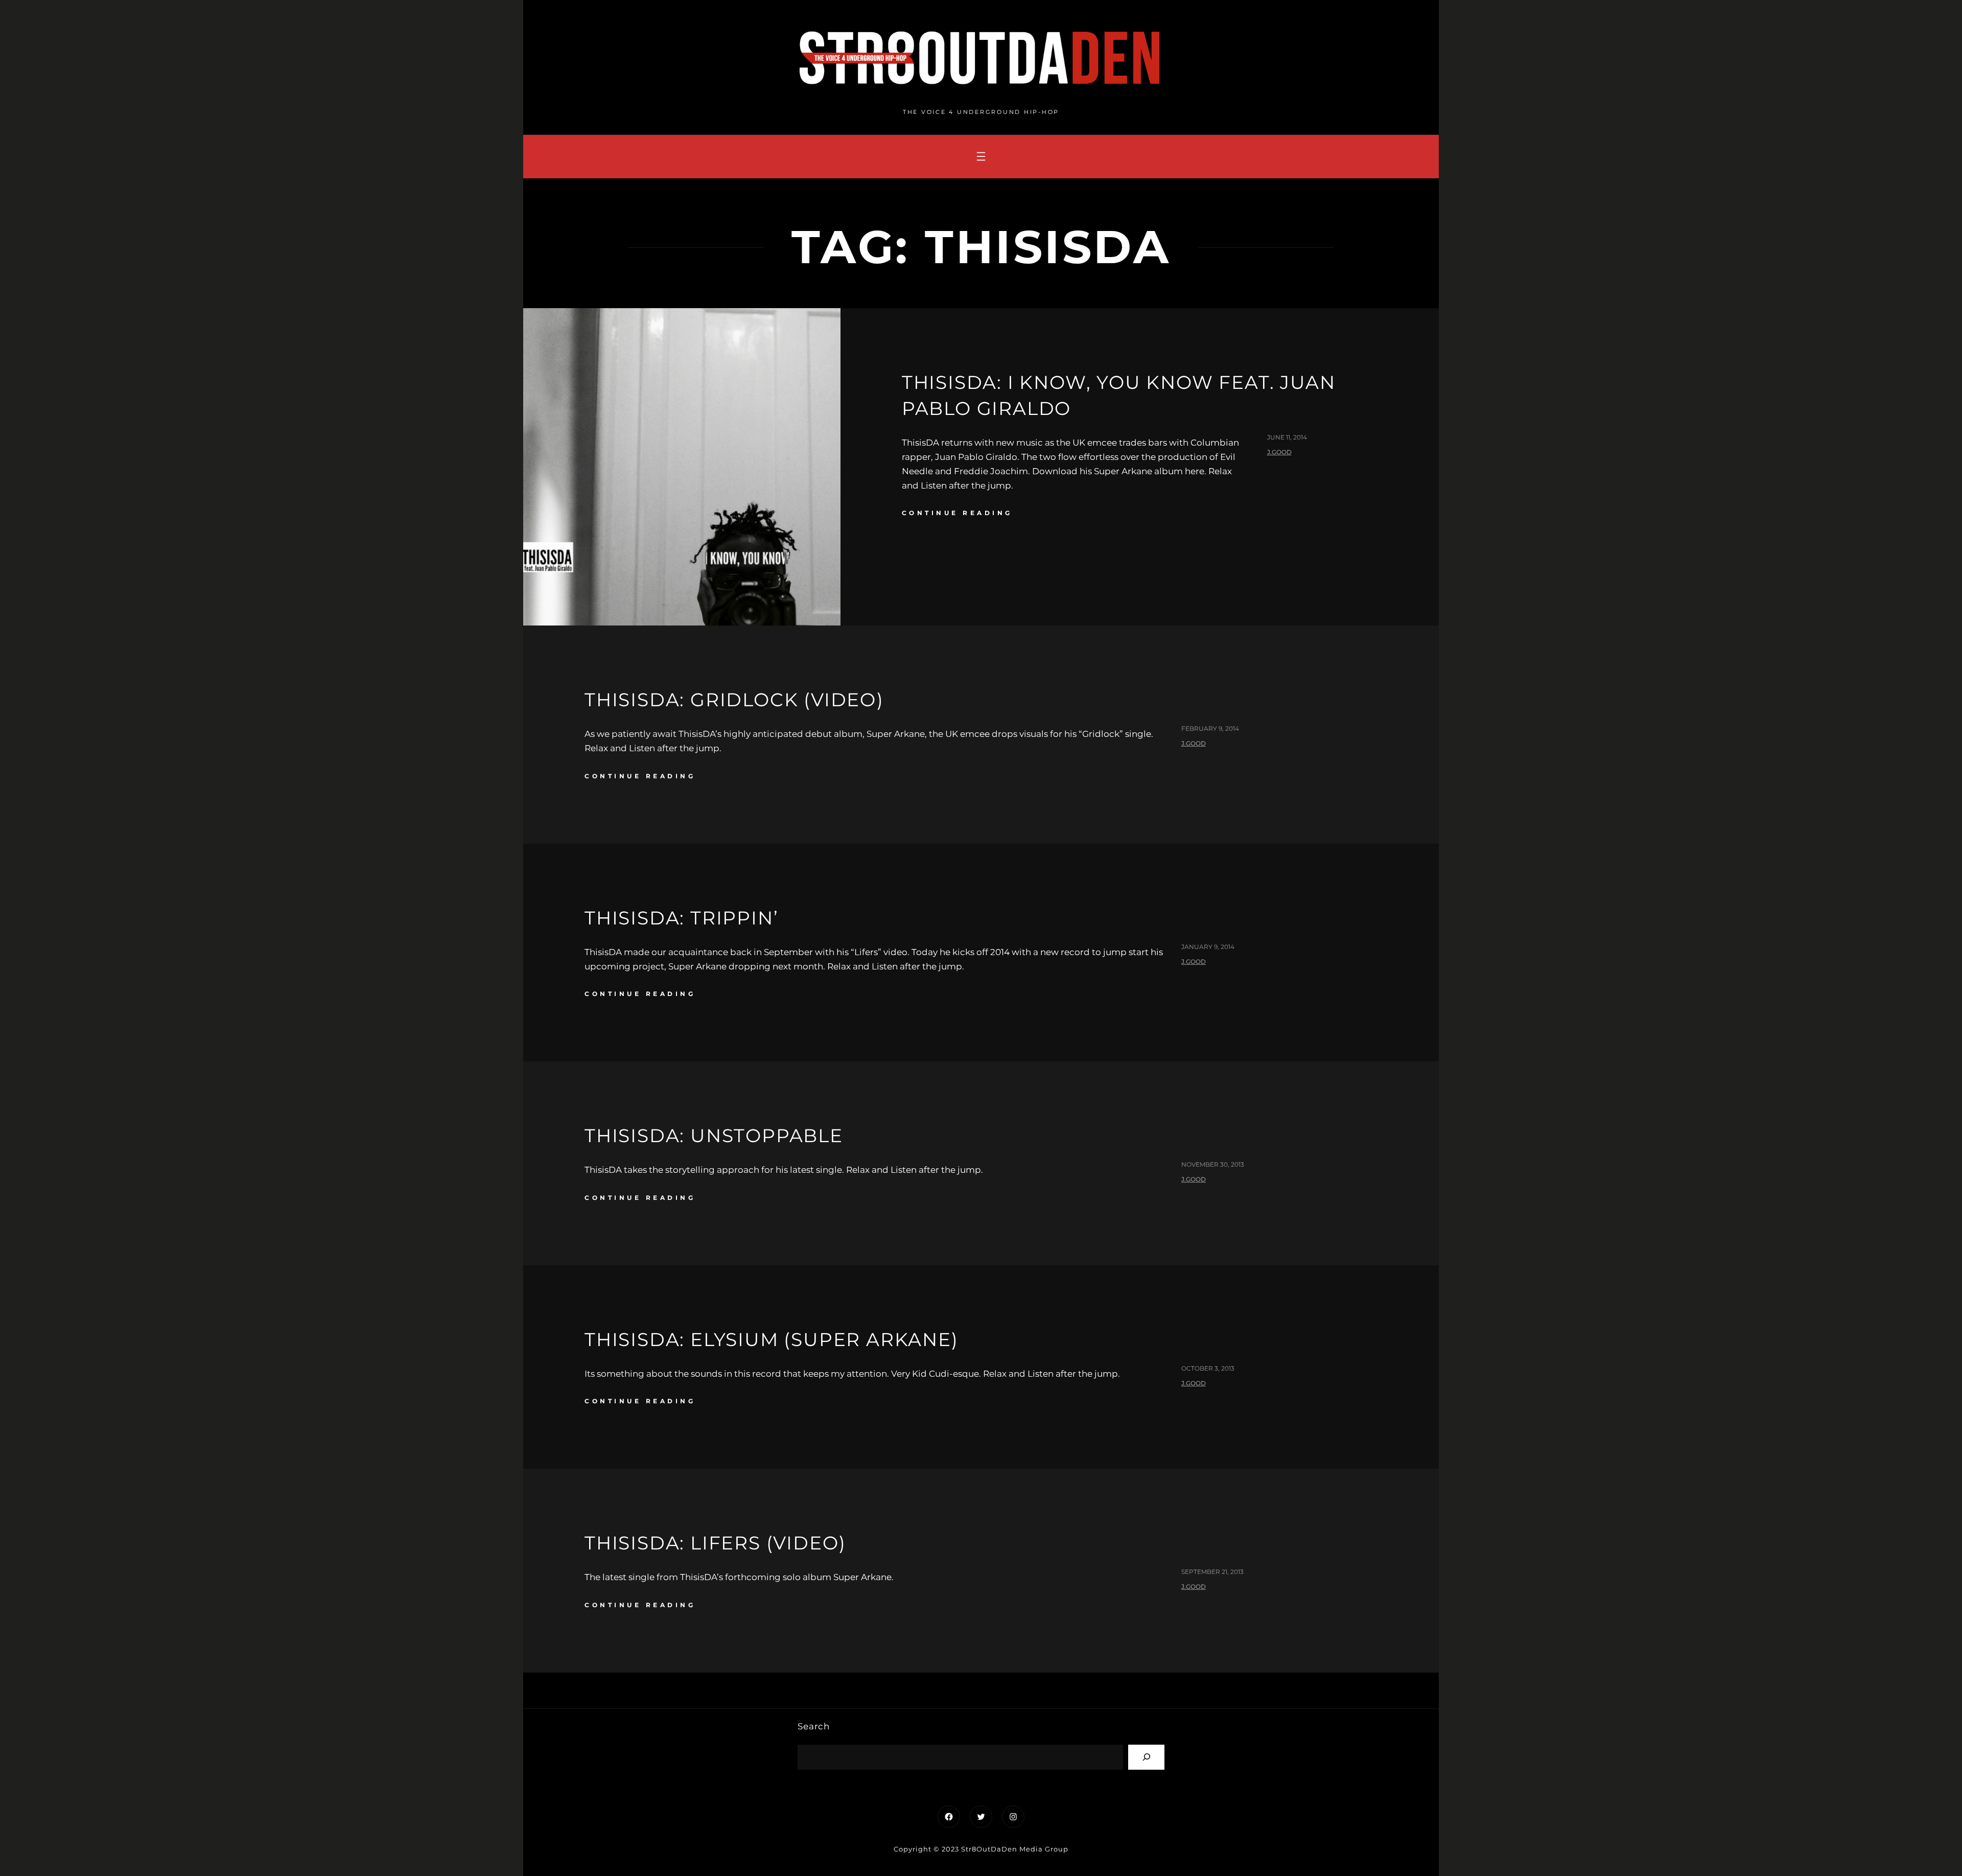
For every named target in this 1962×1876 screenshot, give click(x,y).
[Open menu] (981, 156)
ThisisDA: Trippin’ (681, 918)
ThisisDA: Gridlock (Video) (734, 700)
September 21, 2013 (1212, 1572)
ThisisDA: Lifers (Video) (715, 1543)
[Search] (1146, 1757)
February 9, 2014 (1210, 728)
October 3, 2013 (1208, 1368)
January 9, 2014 (1208, 947)
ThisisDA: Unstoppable (714, 1136)
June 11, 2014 (1287, 437)
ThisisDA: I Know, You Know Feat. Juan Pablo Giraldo (1119, 395)
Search (814, 1726)
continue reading (957, 513)
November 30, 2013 (1213, 1164)
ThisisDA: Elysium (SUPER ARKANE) (772, 1339)
